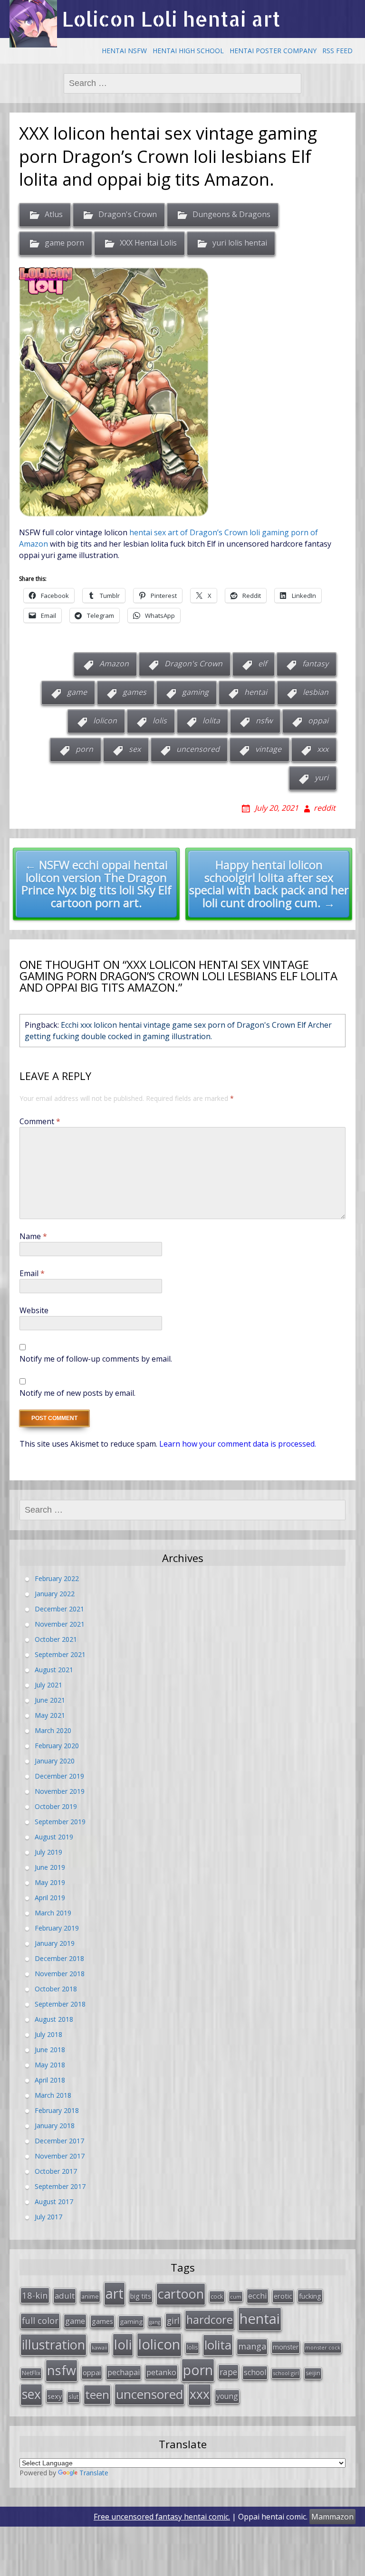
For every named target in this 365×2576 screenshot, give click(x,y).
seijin (313, 2373)
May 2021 (50, 1715)
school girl (286, 2373)
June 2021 (50, 1700)
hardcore (210, 2320)
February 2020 (57, 1746)
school (255, 2372)
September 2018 (60, 2004)
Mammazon (332, 2517)
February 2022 (57, 1578)
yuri (322, 777)
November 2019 (60, 1791)
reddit (325, 808)
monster (286, 2347)
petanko (161, 2372)
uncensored (198, 749)
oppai (318, 720)
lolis (160, 720)
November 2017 (60, 2156)
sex (135, 749)
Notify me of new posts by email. (77, 1393)
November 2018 (60, 1974)
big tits (141, 2296)
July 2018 (48, 2034)
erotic (283, 2296)
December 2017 (59, 2141)
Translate (94, 2473)
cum (236, 2297)
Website (34, 1310)
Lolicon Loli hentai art (171, 19)
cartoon (181, 2294)
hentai (256, 692)
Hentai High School (188, 51)
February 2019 (57, 1928)
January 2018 (55, 2126)
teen (97, 2394)
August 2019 (54, 1837)
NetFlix (31, 2373)
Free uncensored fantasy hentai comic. (162, 2517)
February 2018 (57, 2110)
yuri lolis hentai (240, 243)
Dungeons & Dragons (231, 214)
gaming (195, 692)
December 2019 (59, 1776)
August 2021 (54, 1670)
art (115, 2293)
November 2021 (60, 1624)
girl (173, 2320)
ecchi (258, 2296)
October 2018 (56, 1989)
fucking (310, 2296)
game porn (64, 243)
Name (33, 1236)
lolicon (105, 720)
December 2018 (59, 1958)
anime (90, 2296)
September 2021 (60, 1654)
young (227, 2396)
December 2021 (59, 1609)
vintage (268, 749)
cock (217, 2296)
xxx (323, 749)
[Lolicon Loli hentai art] (33, 24)
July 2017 (48, 2217)
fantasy (315, 663)
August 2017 (54, 2202)
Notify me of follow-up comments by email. (96, 1359)
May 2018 (50, 2065)
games (134, 692)
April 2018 (50, 2080)
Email (32, 1273)
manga (252, 2346)
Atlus (54, 214)
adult (65, 2296)
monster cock (323, 2347)
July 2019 (48, 1852)
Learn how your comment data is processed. (238, 1444)
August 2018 (54, 2019)
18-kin (35, 2295)
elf (262, 663)
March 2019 (53, 1913)
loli (123, 2344)
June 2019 (50, 1867)
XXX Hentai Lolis (148, 243)
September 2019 (60, 1822)
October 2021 (56, 1639)
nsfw (264, 720)
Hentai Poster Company (273, 51)
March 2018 (53, 2095)
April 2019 (50, 1898)
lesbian (316, 692)
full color (40, 2320)
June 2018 (50, 2050)
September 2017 (60, 2186)
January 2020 (55, 1761)
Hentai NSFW (124, 51)
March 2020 (53, 1730)
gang (155, 2322)
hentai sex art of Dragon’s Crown (188, 532)
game (77, 692)
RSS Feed (337, 51)
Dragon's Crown (128, 214)
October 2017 (56, 2171)
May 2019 (50, 1882)
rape (228, 2372)
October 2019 (56, 1806)
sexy (55, 2396)
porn (84, 749)
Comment (40, 1121)
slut (73, 2396)
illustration (53, 2344)
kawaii (100, 2347)
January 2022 (55, 1594)
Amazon (114, 663)
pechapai (124, 2372)
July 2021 (48, 1685)
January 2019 (55, 1943)
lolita (211, 720)
